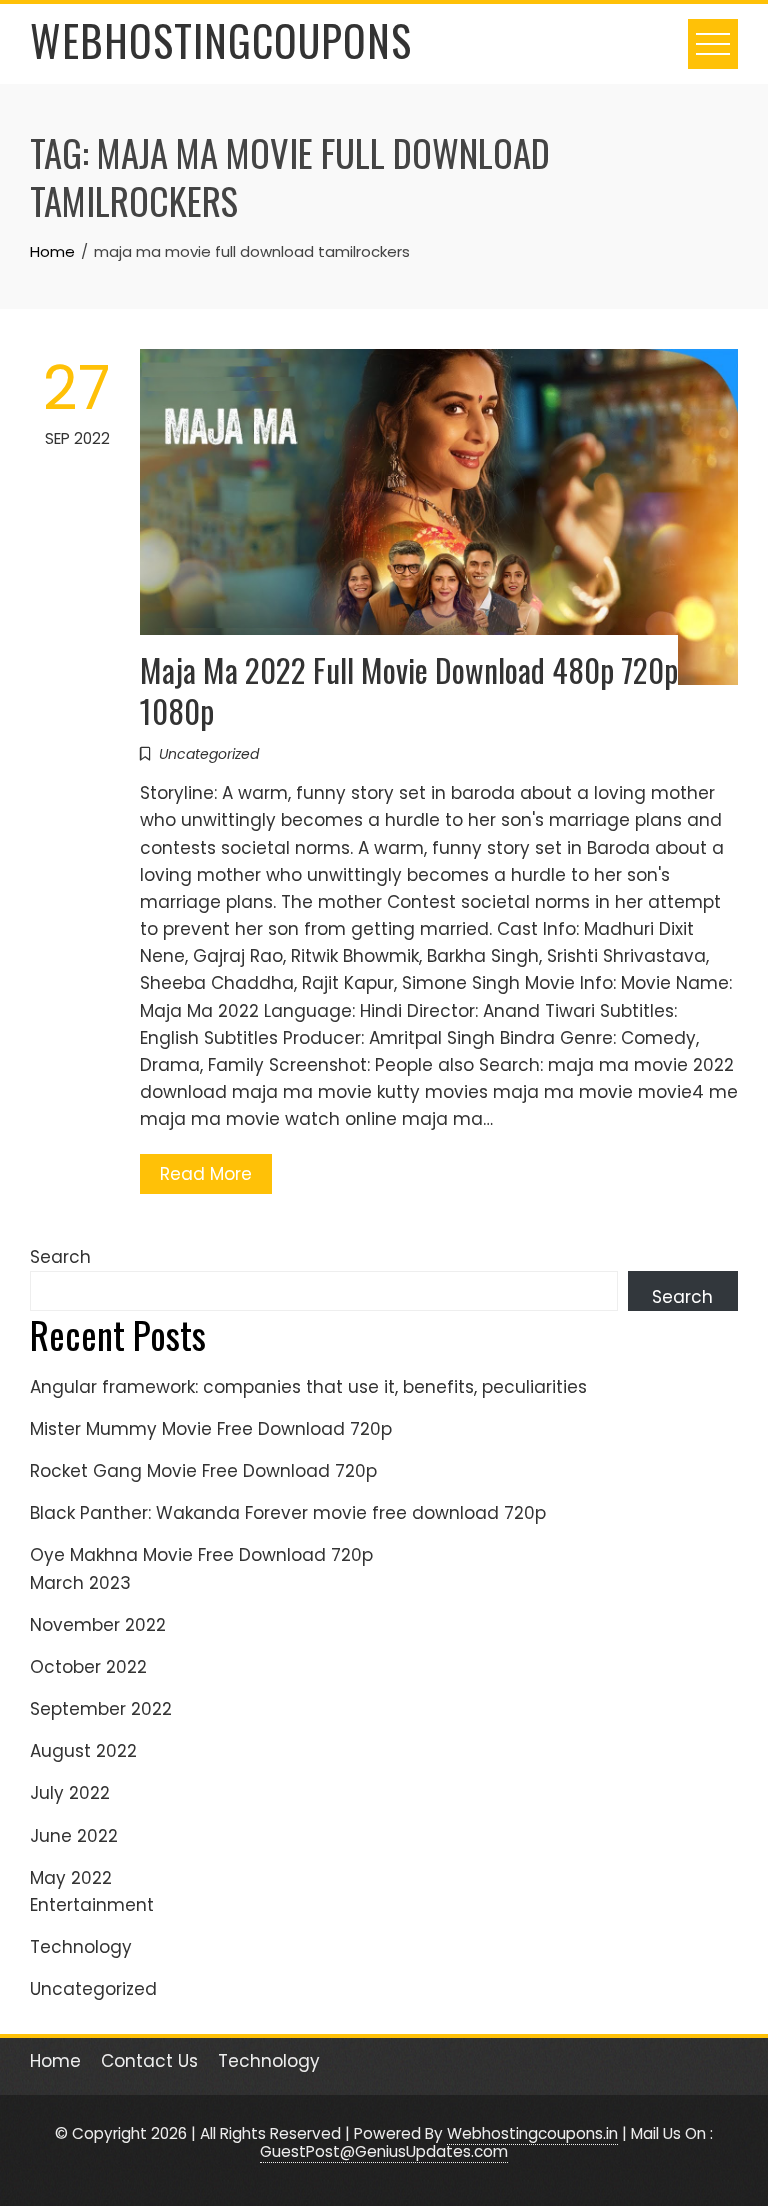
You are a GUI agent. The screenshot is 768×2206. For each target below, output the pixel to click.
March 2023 (80, 1583)
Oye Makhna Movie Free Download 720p (201, 1555)
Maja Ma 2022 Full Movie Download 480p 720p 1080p (409, 690)
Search (60, 1257)
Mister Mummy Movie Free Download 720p (211, 1429)
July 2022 (70, 1793)
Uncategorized (209, 754)
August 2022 (83, 1751)
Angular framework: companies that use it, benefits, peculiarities (308, 1387)
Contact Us (149, 2061)
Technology (81, 1947)
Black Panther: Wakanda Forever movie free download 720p (288, 1513)
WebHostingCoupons (221, 40)
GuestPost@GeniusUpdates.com (384, 2151)
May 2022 (71, 1878)
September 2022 (101, 1709)
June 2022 (74, 1836)
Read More (206, 1174)
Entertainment (92, 1905)
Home (55, 2061)
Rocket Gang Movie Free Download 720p (203, 1471)
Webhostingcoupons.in (532, 2133)
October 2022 (88, 1667)
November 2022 (98, 1625)
